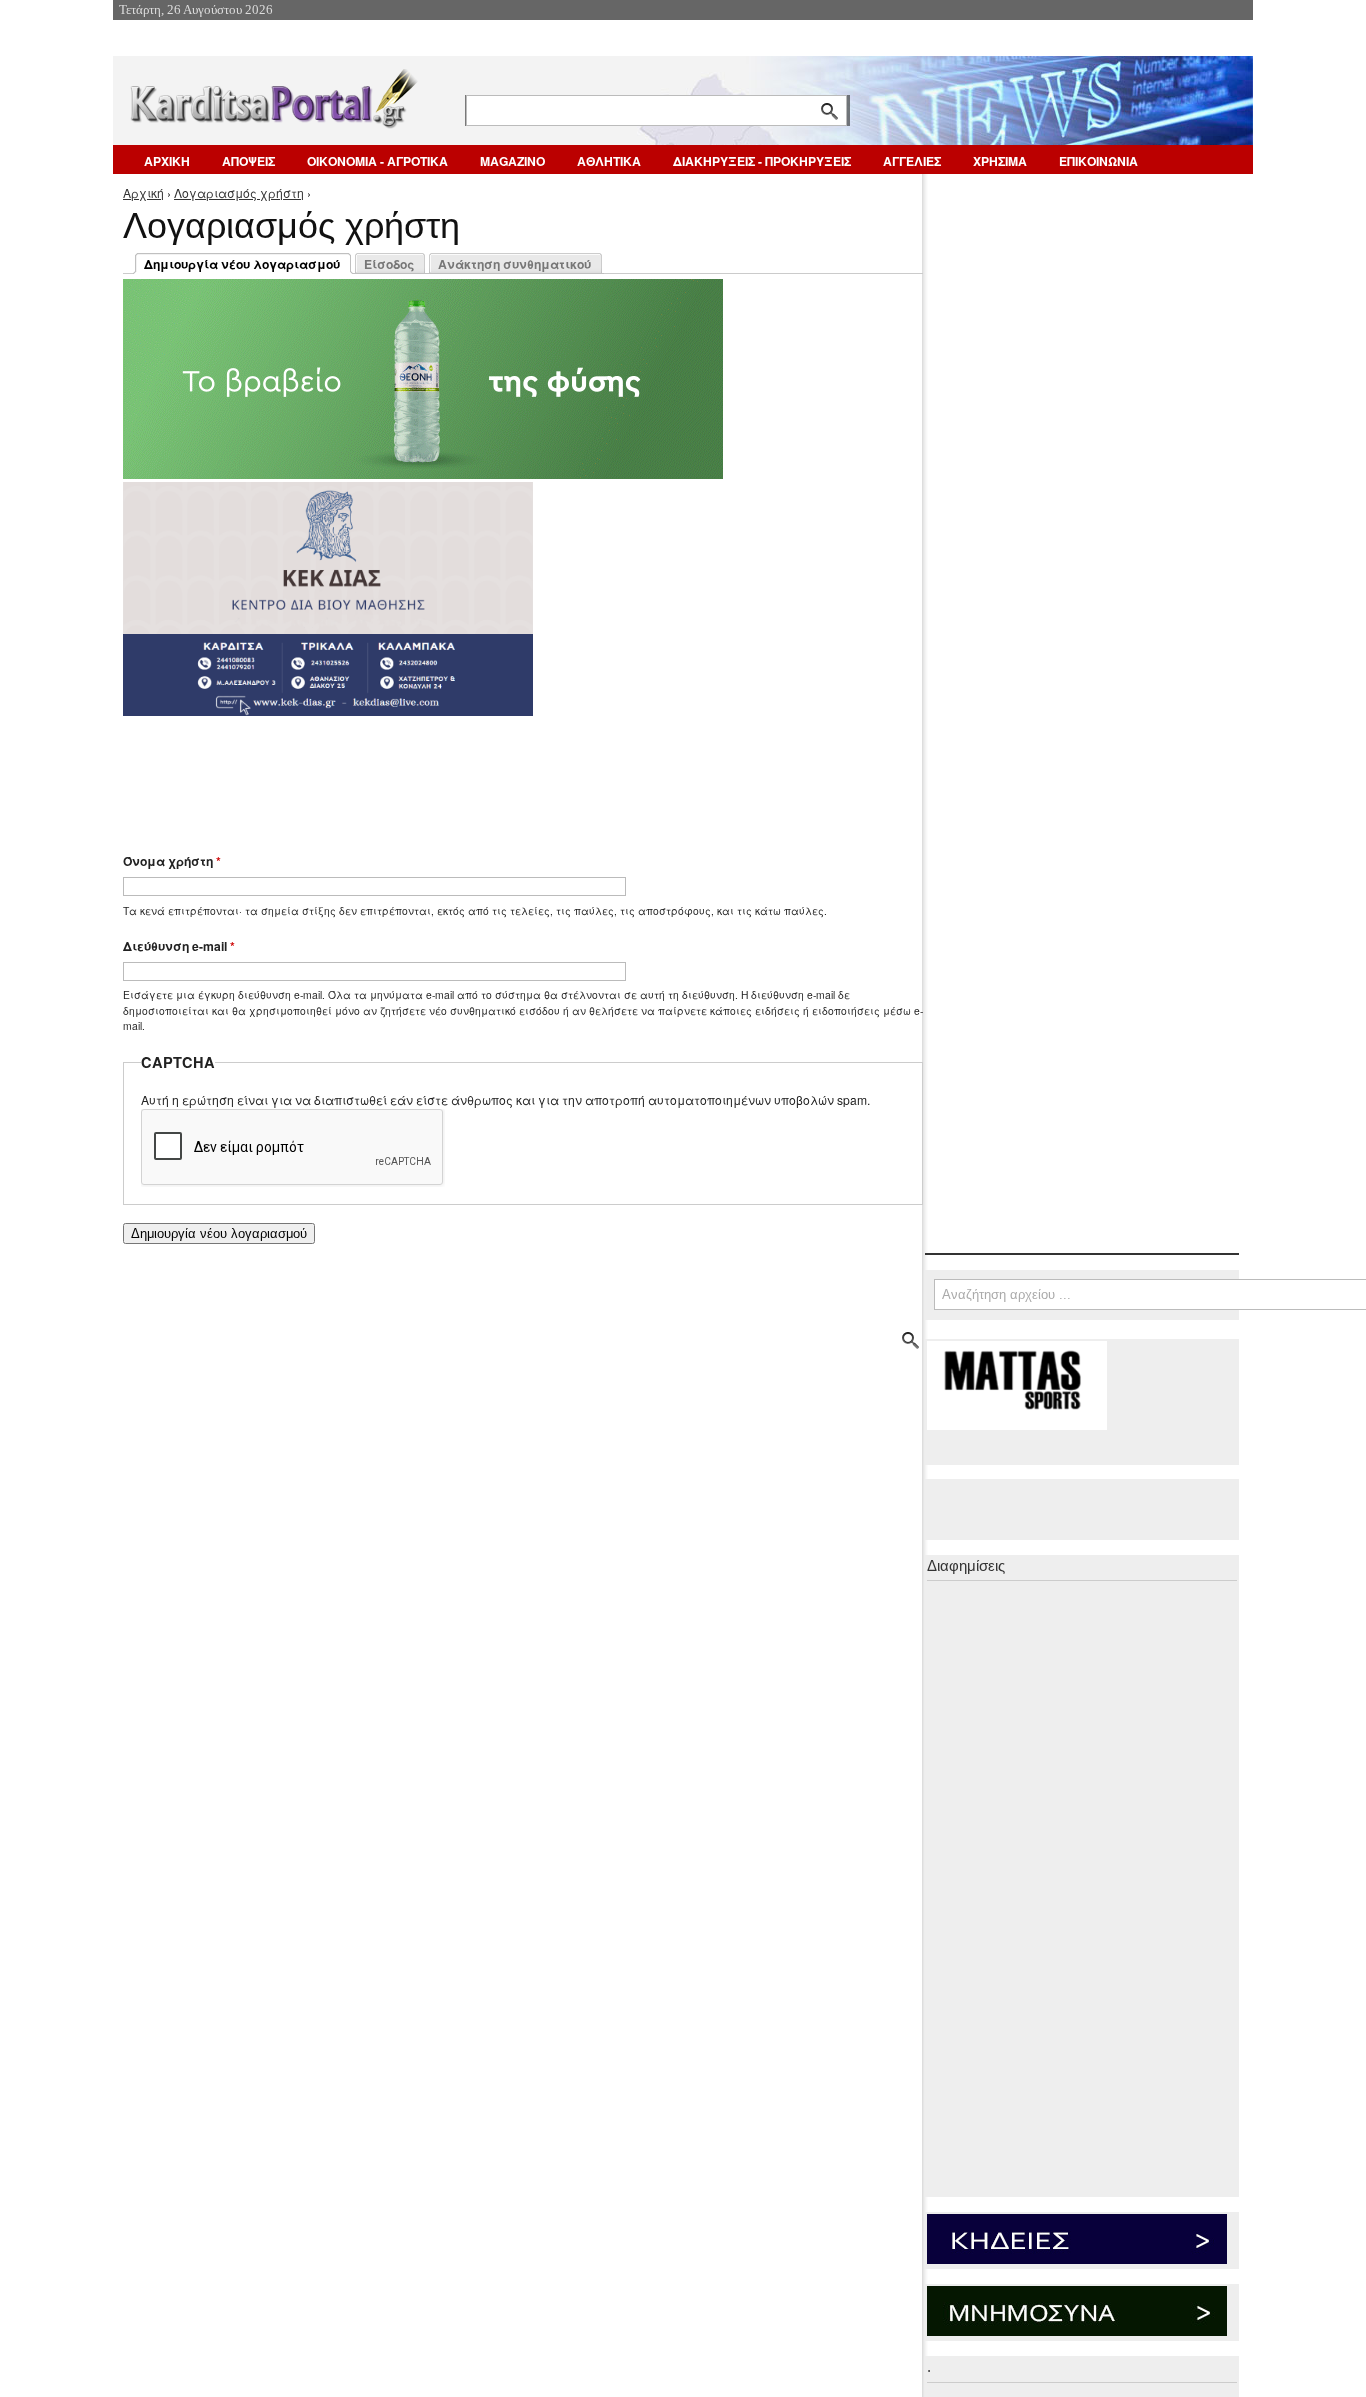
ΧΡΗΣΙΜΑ (1000, 161)
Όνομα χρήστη (172, 861)
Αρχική (143, 192)
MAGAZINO (512, 161)
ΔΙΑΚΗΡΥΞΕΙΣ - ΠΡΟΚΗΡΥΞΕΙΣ (762, 161)
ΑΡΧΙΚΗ (167, 161)
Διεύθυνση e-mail (179, 946)
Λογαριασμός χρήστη (239, 192)
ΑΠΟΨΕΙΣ (248, 161)
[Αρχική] (272, 94)
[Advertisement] (478, 775)
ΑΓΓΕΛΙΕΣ (912, 161)
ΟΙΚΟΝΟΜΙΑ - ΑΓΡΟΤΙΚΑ (377, 161)
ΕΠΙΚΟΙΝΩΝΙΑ (1098, 161)
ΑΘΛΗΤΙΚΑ (609, 161)
